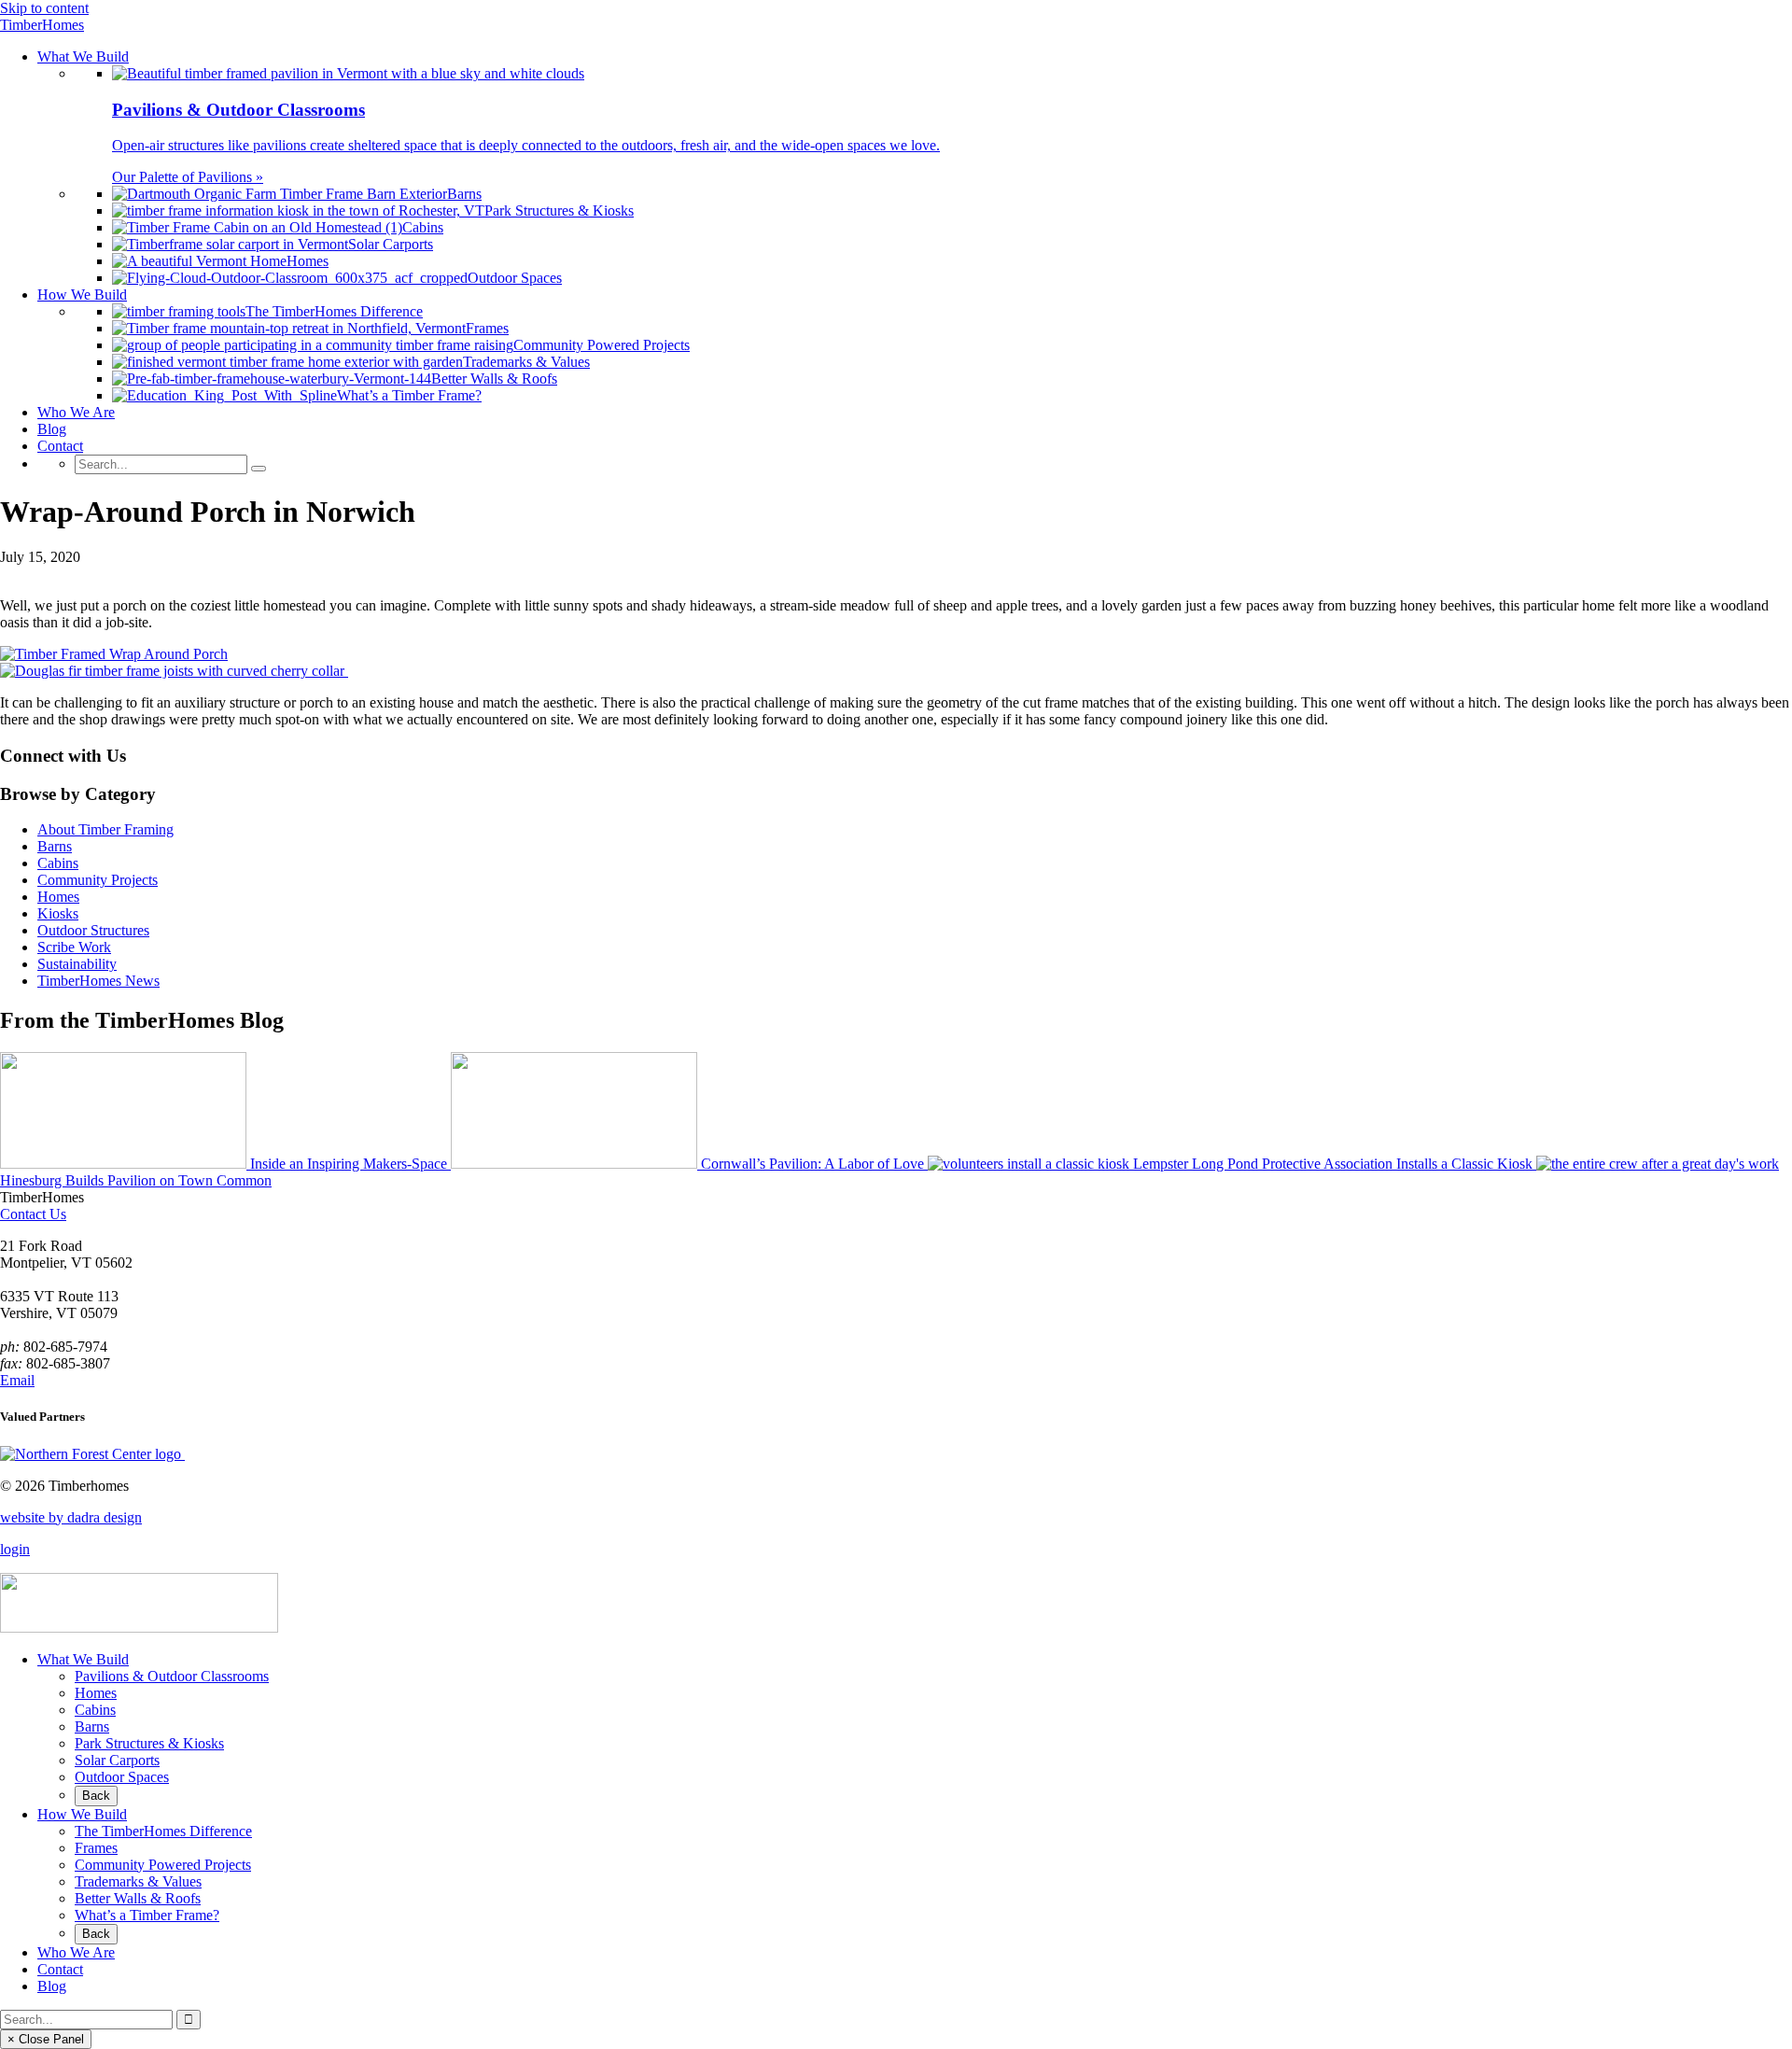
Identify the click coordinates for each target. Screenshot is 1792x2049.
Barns (55, 846)
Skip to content (44, 8)
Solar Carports (117, 1760)
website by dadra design (71, 1517)
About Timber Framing (105, 829)
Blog (52, 1986)
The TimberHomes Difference (163, 1831)
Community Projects (98, 880)
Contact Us (33, 1214)
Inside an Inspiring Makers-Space (349, 1164)
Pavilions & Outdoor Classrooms (172, 1676)
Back (96, 1796)
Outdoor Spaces (122, 1777)
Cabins (58, 863)
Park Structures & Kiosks (149, 1743)
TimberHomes (42, 25)
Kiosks (58, 913)
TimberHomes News (98, 981)
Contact (60, 1969)
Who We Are (76, 1952)
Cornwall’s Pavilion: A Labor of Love (812, 1164)
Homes (58, 897)
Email (17, 1380)
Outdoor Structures (93, 930)
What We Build (83, 1659)
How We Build (82, 1814)
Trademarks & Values (138, 1881)
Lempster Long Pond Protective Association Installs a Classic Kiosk (1333, 1164)
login (15, 1549)
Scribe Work (74, 947)
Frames (96, 1848)
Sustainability (77, 964)
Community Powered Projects (163, 1865)
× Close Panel (46, 2039)
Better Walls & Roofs (138, 1898)
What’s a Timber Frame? (147, 1915)
